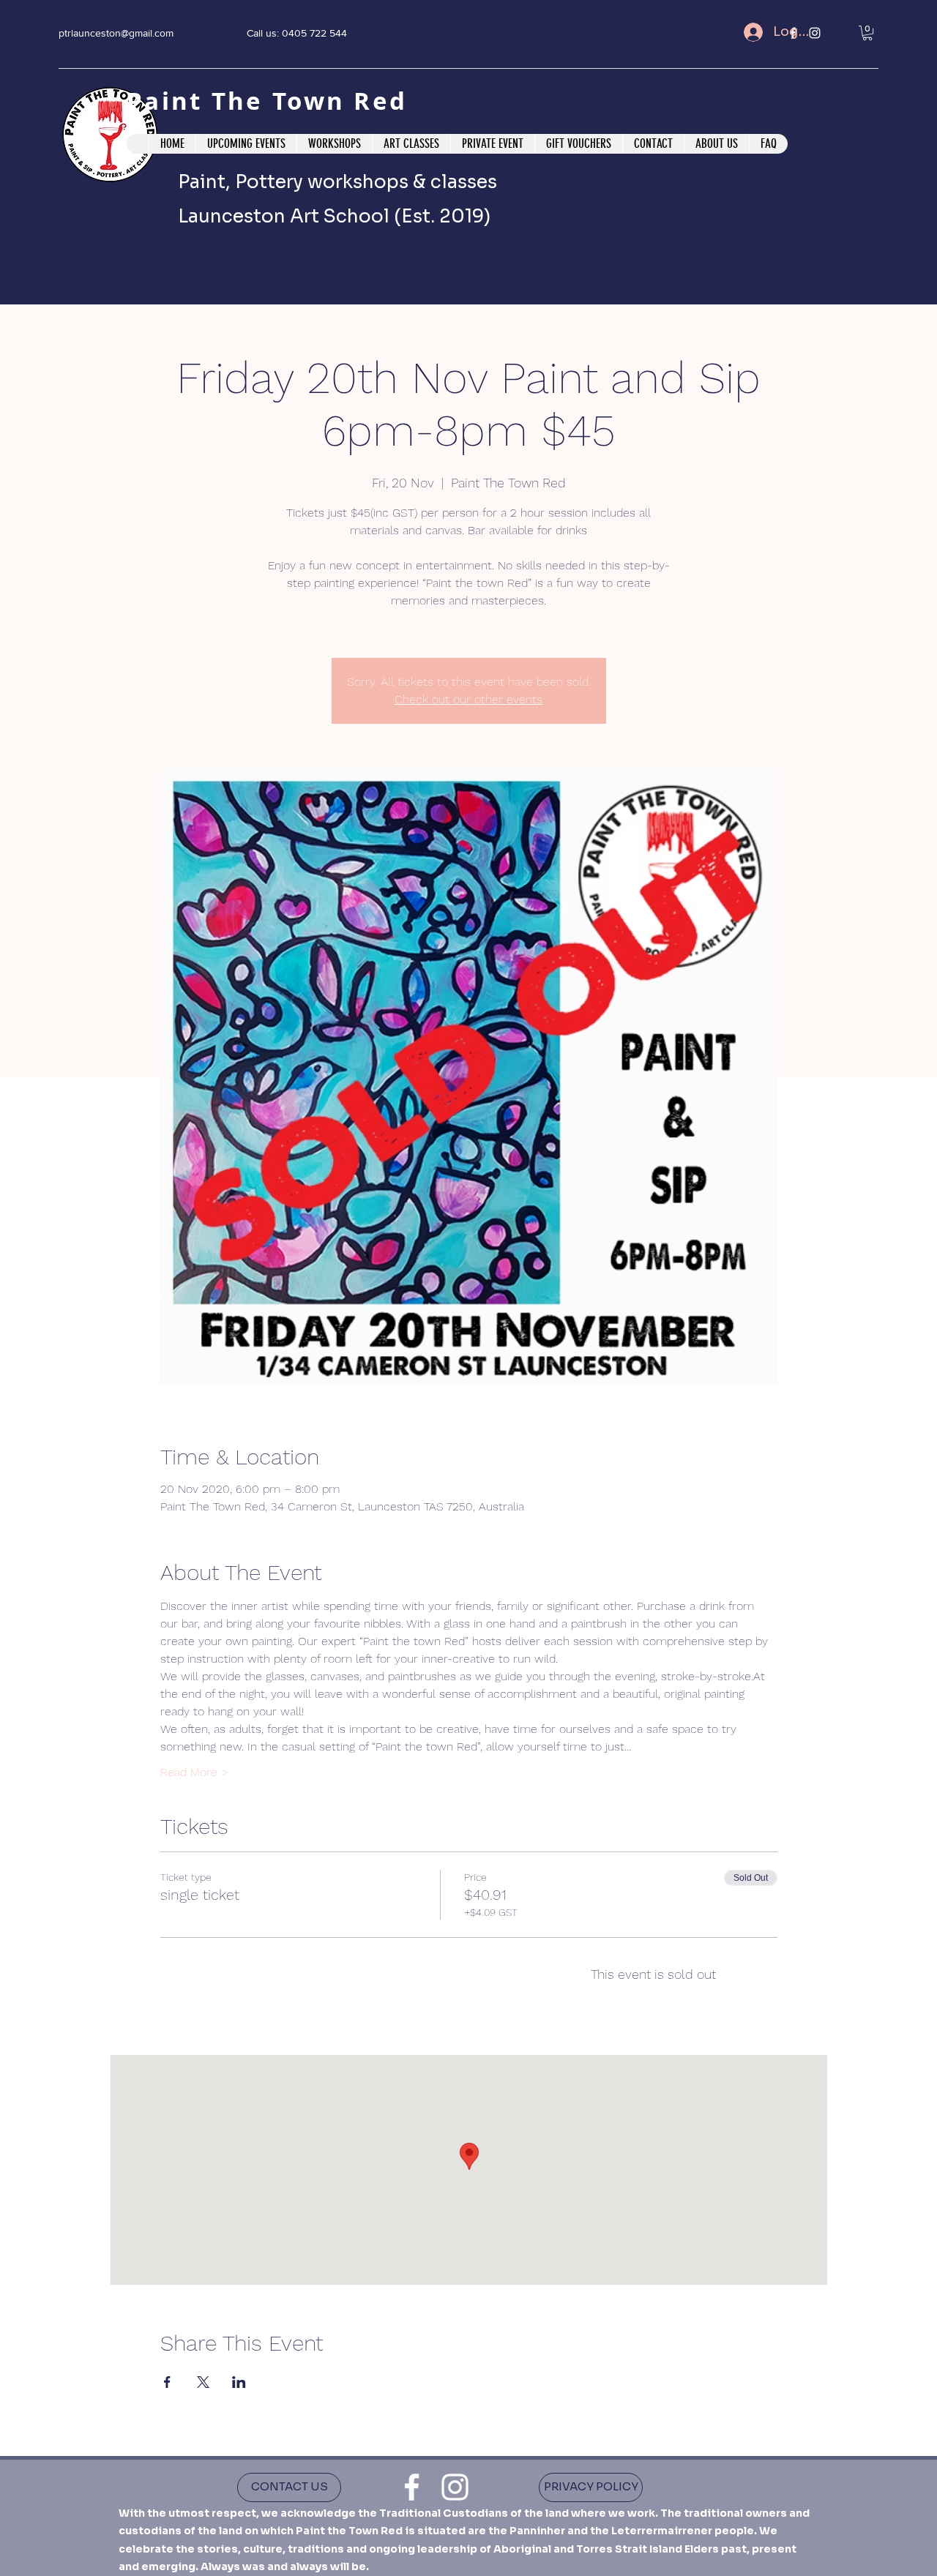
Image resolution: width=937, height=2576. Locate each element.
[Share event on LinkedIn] (239, 2382)
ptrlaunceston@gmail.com (116, 33)
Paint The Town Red (272, 101)
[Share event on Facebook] (167, 2382)
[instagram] (455, 2487)
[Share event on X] (203, 2382)
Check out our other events (468, 699)
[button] (867, 33)
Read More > (194, 1772)
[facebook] (412, 2487)
